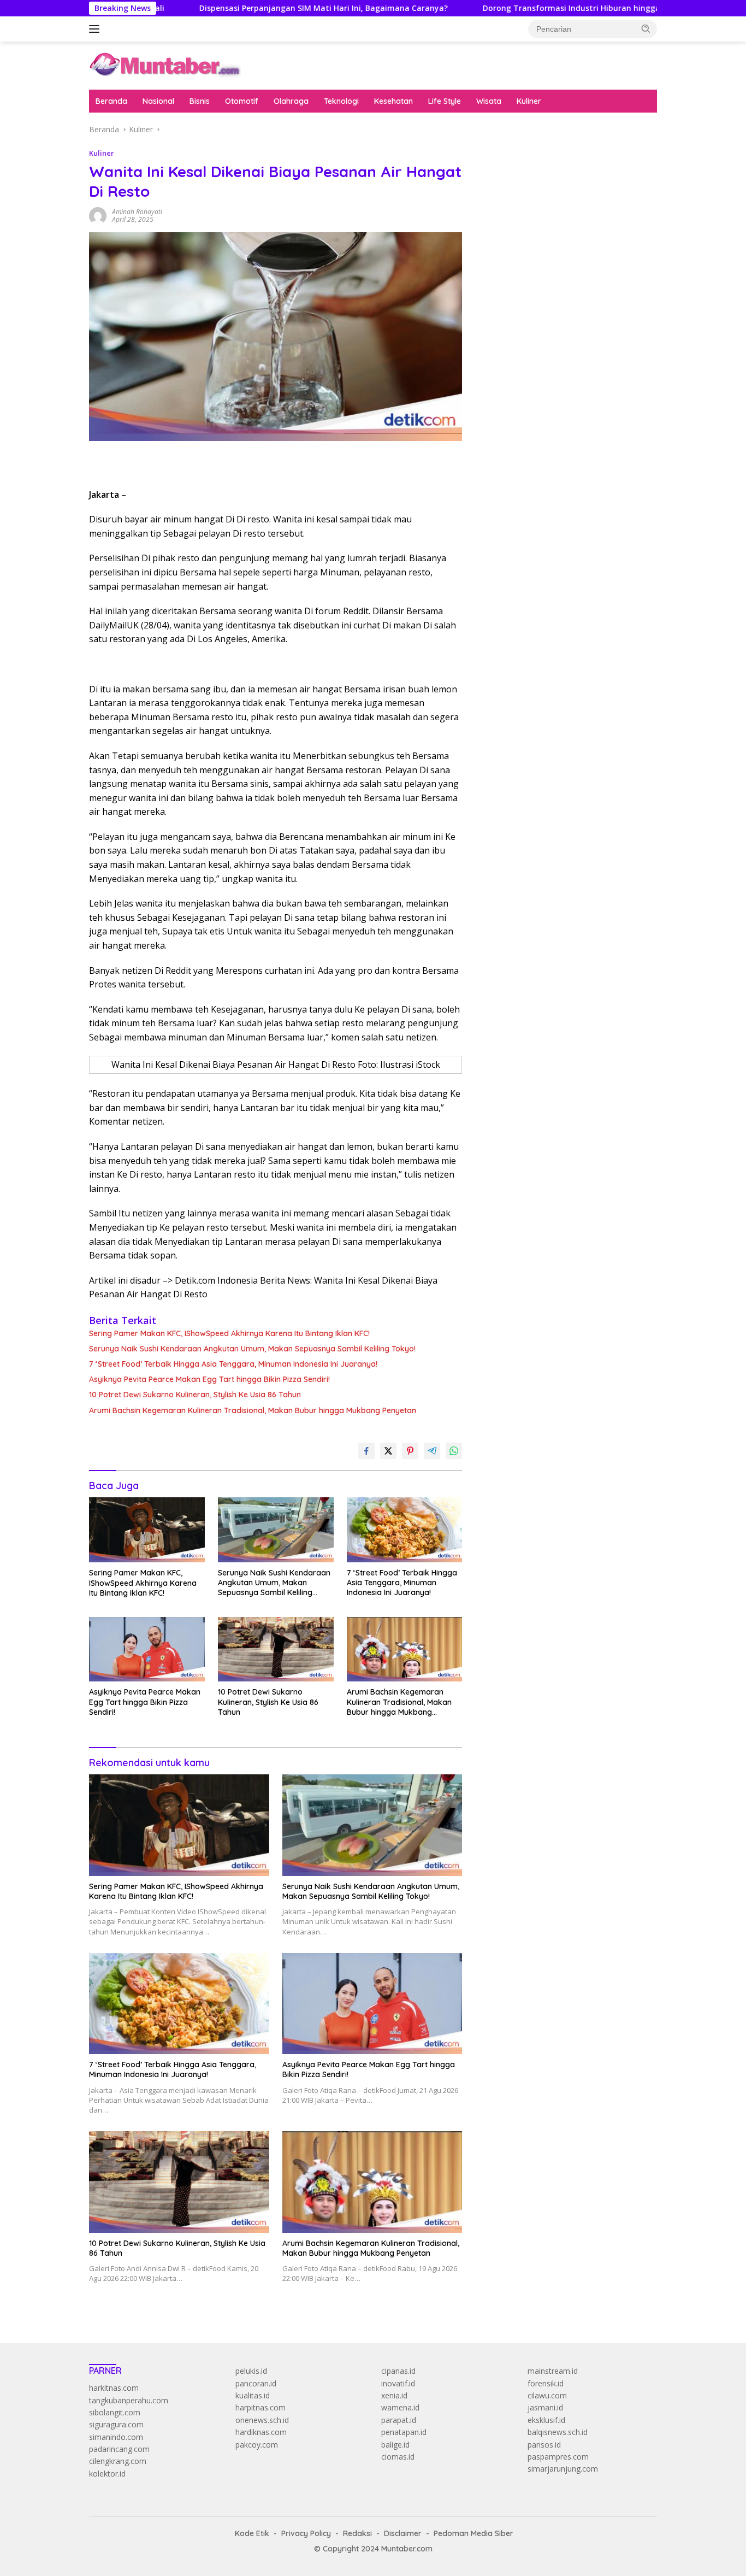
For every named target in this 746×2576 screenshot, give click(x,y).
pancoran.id (256, 2383)
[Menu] (96, 29)
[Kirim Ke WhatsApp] (454, 1451)
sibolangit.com (115, 2412)
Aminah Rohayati (137, 212)
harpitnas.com (260, 2407)
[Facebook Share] (366, 1451)
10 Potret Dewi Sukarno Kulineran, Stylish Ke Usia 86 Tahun (195, 1395)
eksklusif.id (546, 2420)
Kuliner (529, 101)
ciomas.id (398, 2457)
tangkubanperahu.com (129, 2400)
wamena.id (400, 2407)
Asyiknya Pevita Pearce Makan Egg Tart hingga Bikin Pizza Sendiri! (209, 1379)
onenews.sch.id (262, 2420)
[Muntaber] (165, 65)
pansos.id (544, 2445)
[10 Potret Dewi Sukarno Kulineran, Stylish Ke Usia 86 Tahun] (276, 1649)
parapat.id (399, 2420)
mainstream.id (553, 2371)
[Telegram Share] (432, 1451)
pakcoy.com (257, 2445)
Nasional (158, 101)
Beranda (111, 101)
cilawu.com (547, 2395)
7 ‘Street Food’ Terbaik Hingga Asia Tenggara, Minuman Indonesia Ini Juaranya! (233, 1364)
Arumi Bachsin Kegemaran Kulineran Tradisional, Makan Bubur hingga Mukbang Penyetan (253, 1410)
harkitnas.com (114, 2388)
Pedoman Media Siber (473, 2533)
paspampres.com (558, 2457)
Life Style (445, 101)
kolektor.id (107, 2474)
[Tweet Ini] (388, 1451)
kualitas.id (253, 2395)
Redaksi (357, 2533)
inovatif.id (398, 2383)
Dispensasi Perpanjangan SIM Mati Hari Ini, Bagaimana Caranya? (245, 8)
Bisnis (200, 101)
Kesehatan (393, 101)
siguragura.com (116, 2424)
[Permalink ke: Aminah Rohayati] (98, 215)
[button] (646, 28)
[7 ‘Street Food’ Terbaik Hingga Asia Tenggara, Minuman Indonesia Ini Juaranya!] (405, 1530)
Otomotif (242, 101)
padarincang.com (119, 2449)
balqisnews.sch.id (558, 2432)
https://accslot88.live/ (516, 268)
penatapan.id (404, 2432)
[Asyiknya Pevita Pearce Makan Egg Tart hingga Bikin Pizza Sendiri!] (147, 1649)
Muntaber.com (407, 2549)
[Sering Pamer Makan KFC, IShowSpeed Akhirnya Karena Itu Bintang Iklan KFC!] (147, 1530)
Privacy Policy (306, 2533)
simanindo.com (116, 2437)
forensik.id (546, 2383)
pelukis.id (251, 2371)
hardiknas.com (261, 2432)
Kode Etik (252, 2533)
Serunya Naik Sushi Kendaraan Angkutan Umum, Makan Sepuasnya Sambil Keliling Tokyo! (252, 1349)
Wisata (489, 101)
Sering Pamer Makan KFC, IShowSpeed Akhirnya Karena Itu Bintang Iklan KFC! (229, 1333)
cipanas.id (398, 2371)
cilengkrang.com (118, 2461)
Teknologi (341, 101)
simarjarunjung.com (563, 2469)
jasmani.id (545, 2407)
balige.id (395, 2445)
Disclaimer (403, 2533)
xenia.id (394, 2395)
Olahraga (291, 101)
